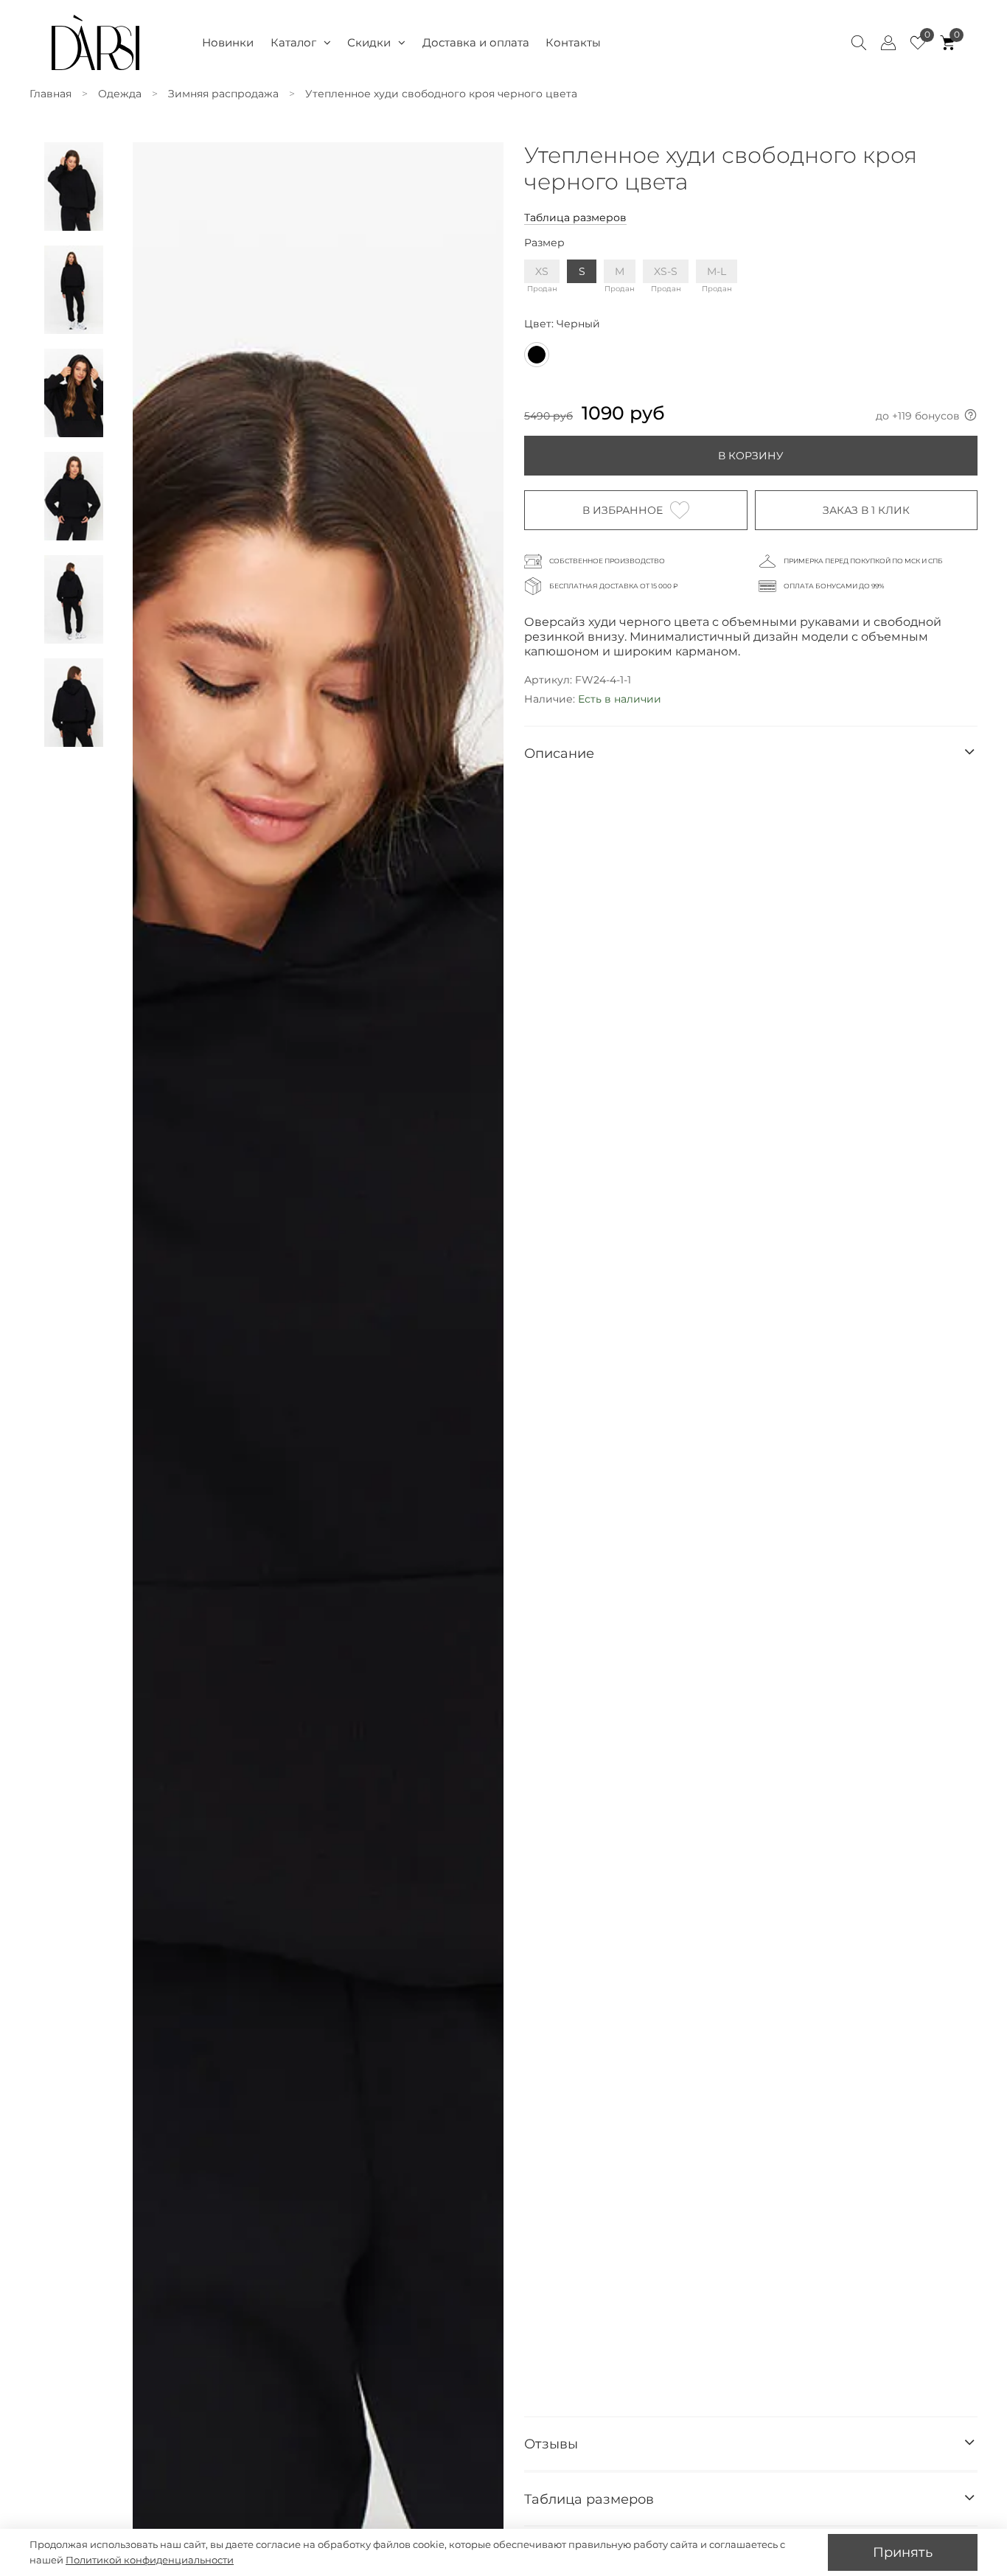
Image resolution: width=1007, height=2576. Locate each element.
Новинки (228, 42)
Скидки (369, 42)
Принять (903, 2552)
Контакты (573, 42)
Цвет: (562, 324)
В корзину (751, 456)
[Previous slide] (153, 1379)
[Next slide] (483, 1379)
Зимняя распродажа (223, 94)
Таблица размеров (575, 217)
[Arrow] (969, 753)
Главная (50, 94)
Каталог (293, 42)
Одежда (120, 94)
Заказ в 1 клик (866, 510)
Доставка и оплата (476, 42)
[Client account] (888, 43)
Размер (544, 243)
